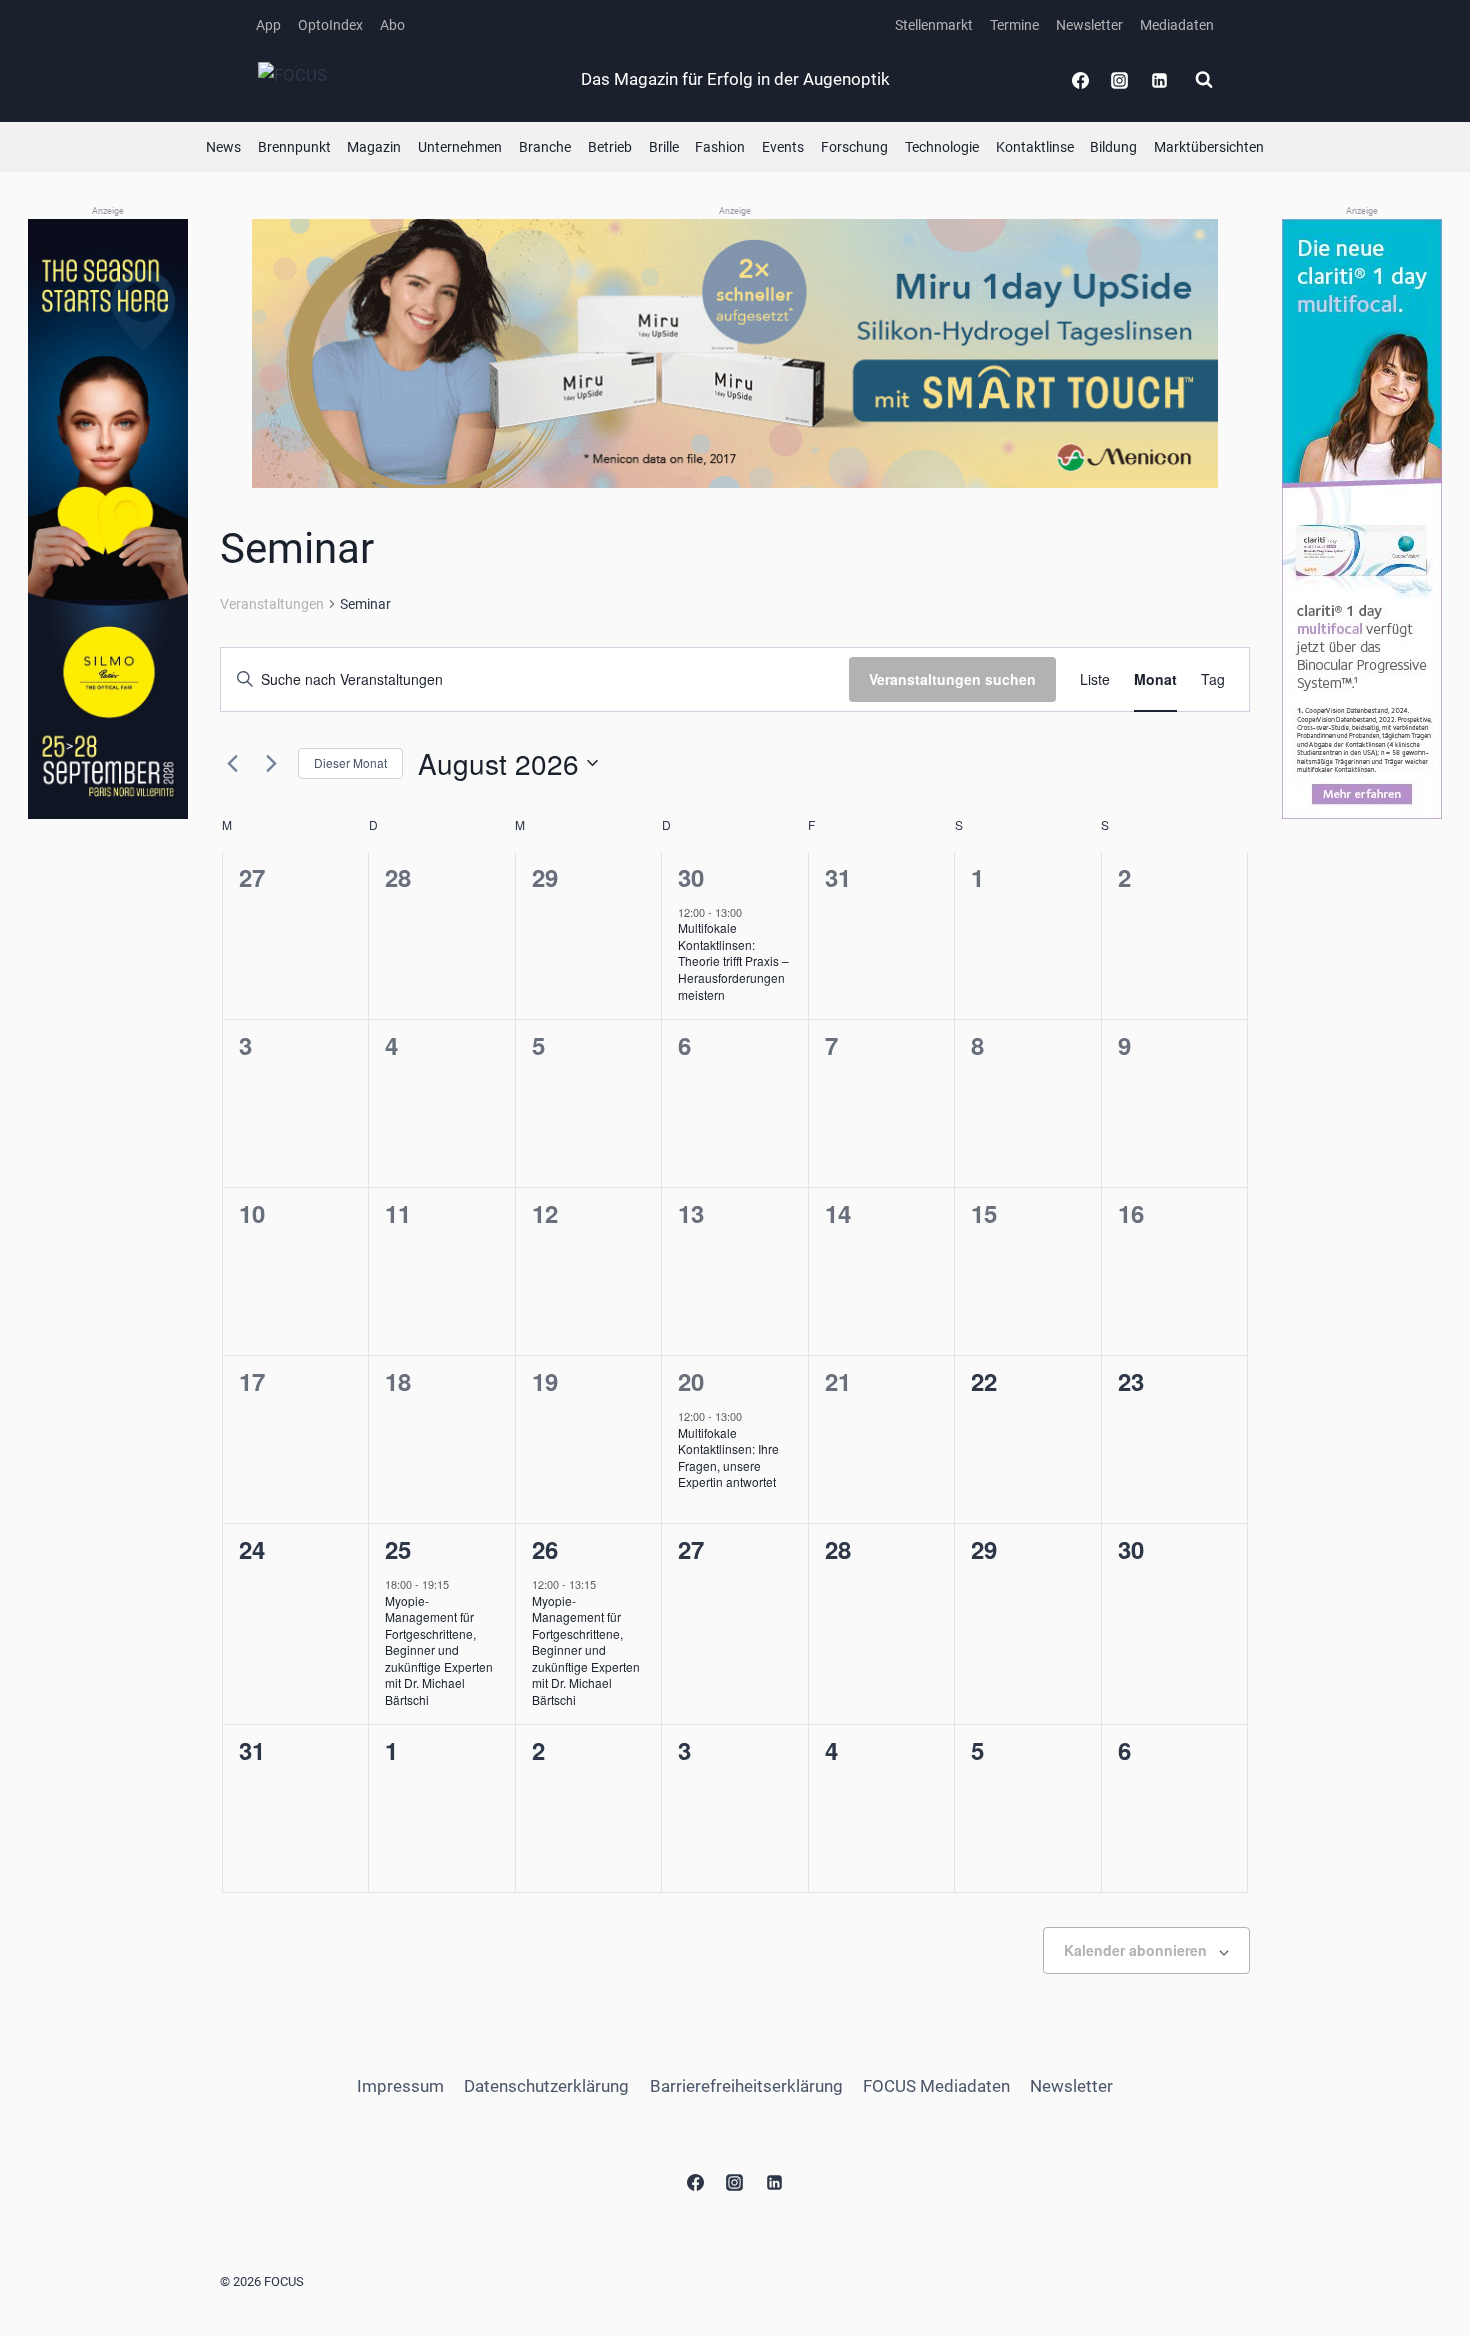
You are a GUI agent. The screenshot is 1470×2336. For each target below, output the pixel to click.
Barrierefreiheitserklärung (746, 2086)
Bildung (1113, 147)
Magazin (374, 147)
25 (398, 1549)
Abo (392, 25)
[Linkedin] (1159, 80)
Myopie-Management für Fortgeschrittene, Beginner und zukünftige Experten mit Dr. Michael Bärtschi (439, 1650)
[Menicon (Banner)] (735, 353)
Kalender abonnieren (1135, 1950)
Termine (1014, 25)
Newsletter (1089, 25)
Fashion (720, 147)
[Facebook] (1081, 80)
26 (545, 1549)
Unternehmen (460, 147)
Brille (664, 147)
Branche (545, 147)
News (223, 147)
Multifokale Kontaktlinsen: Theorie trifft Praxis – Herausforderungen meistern (733, 960)
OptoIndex (330, 25)
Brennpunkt (294, 147)
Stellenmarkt (934, 25)
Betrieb (610, 147)
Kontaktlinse (1035, 147)
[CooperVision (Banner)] (1362, 519)
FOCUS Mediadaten (936, 2086)
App (268, 25)
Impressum (400, 2086)
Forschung (854, 147)
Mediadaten (1177, 25)
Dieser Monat (350, 762)
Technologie (942, 147)
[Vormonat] (232, 763)
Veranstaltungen (272, 604)
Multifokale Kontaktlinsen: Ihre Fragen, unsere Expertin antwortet (728, 1457)
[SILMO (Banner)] (108, 519)
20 (691, 1381)
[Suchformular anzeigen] (1204, 80)
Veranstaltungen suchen (952, 679)
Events (783, 147)
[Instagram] (1120, 80)
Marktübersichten (1209, 147)
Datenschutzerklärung (546, 2086)
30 (691, 877)
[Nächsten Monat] (271, 763)
